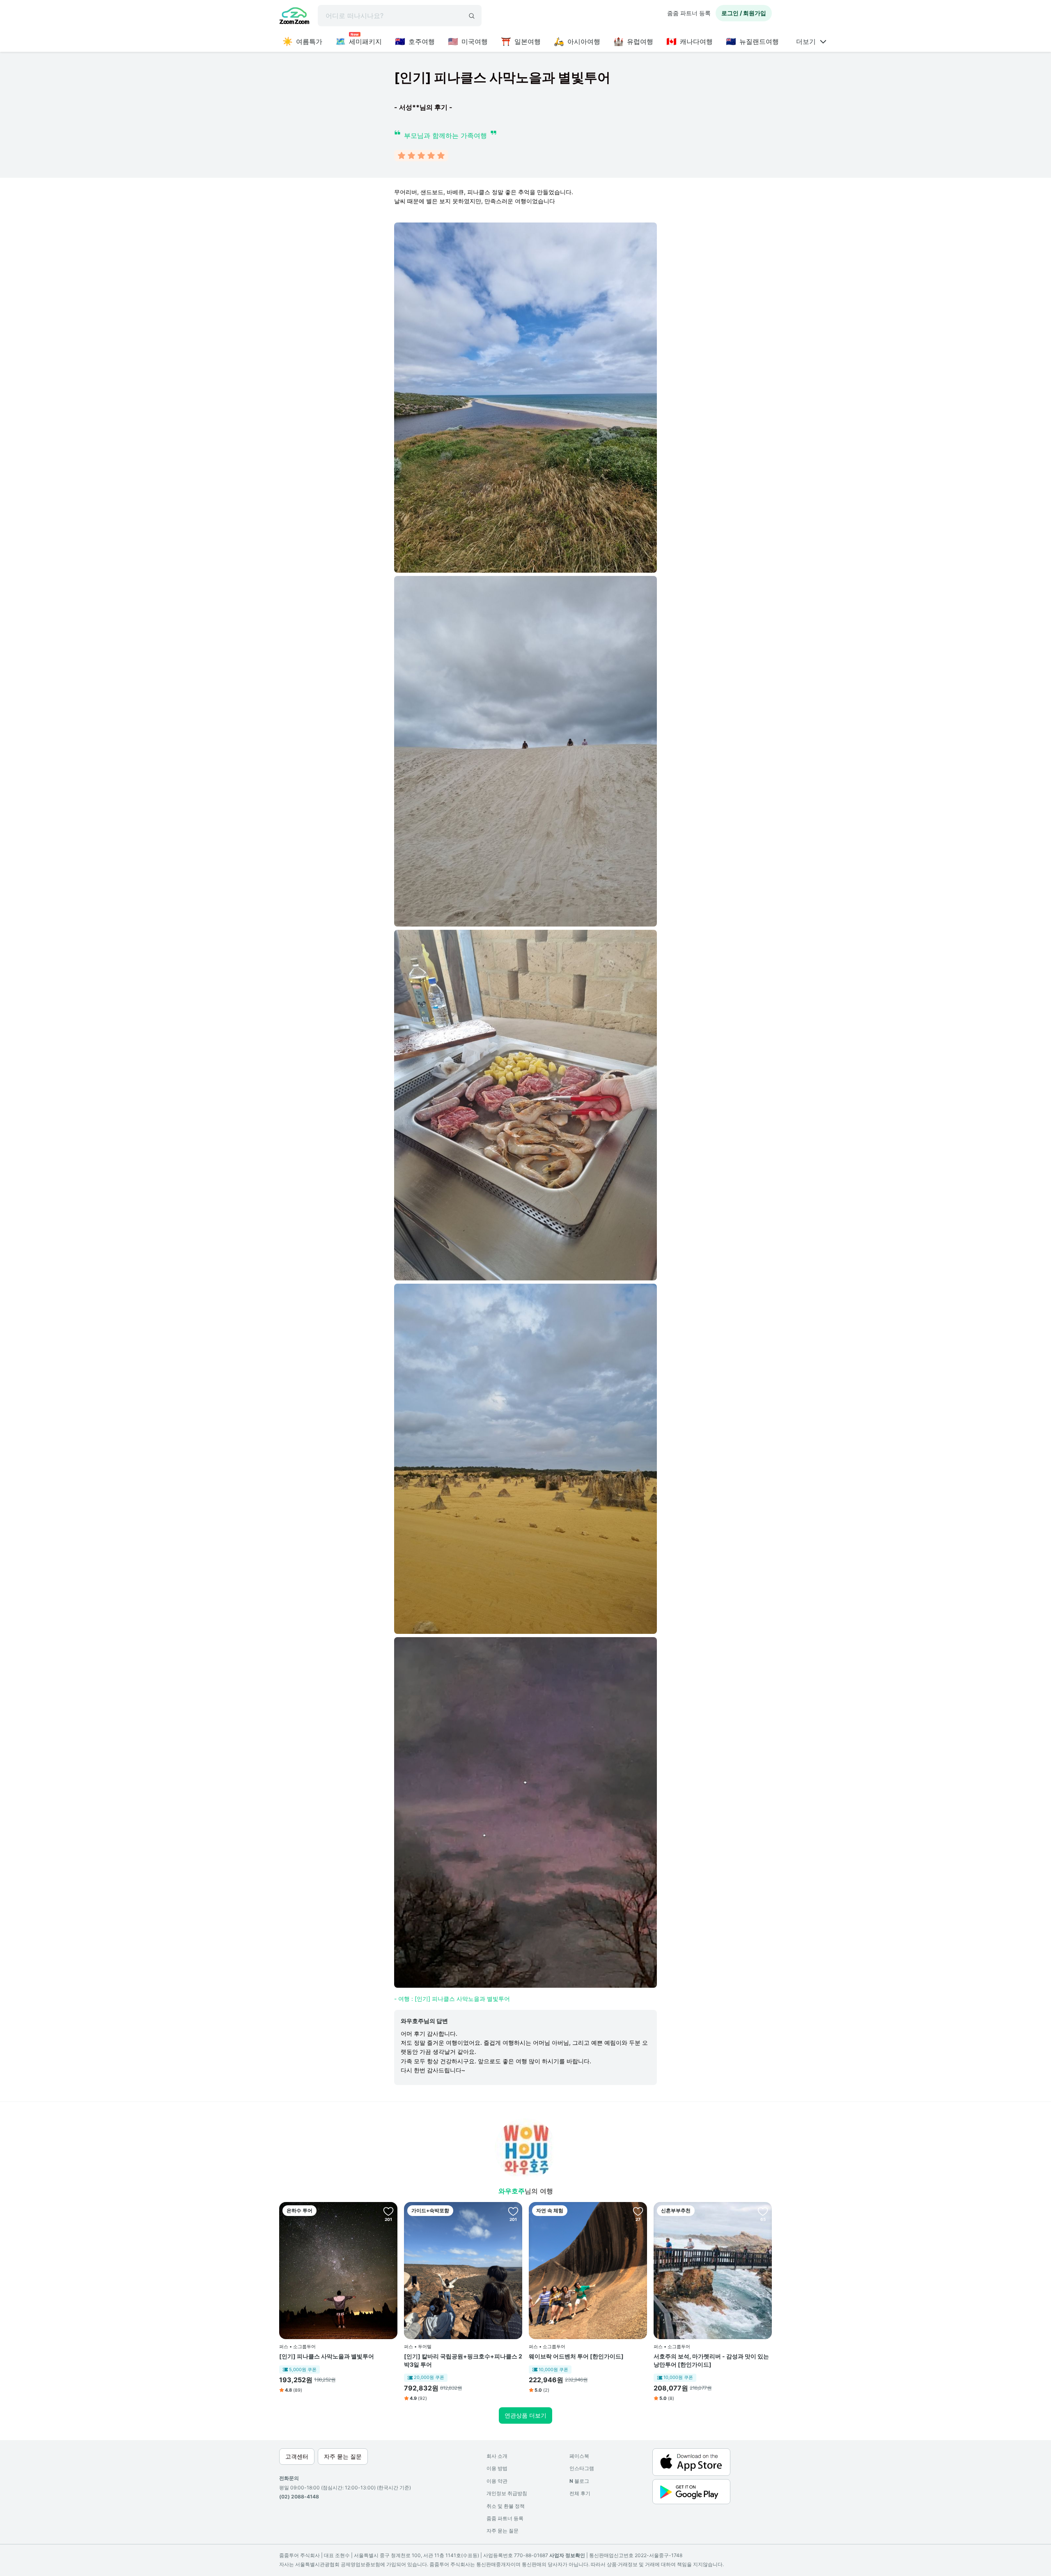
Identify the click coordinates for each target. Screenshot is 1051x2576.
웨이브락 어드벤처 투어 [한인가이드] (576, 2356)
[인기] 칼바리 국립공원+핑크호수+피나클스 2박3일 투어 (463, 2360)
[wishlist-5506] (513, 2211)
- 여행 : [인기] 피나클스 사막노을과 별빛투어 (452, 1999)
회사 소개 (497, 2456)
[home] (294, 17)
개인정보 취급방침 (507, 2493)
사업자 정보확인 (567, 2555)
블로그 (579, 2481)
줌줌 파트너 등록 (689, 13)
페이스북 (579, 2456)
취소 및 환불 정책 (506, 2506)
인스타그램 (582, 2468)
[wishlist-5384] (763, 2211)
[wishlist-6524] (638, 2211)
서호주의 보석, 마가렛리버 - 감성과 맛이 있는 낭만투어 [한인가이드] (711, 2360)
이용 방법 (497, 2468)
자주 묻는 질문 (503, 2531)
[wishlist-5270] (388, 2211)
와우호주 (512, 2191)
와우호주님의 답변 (424, 2021)
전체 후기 (580, 2493)
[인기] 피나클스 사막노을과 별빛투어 (327, 2356)
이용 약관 (497, 2481)
